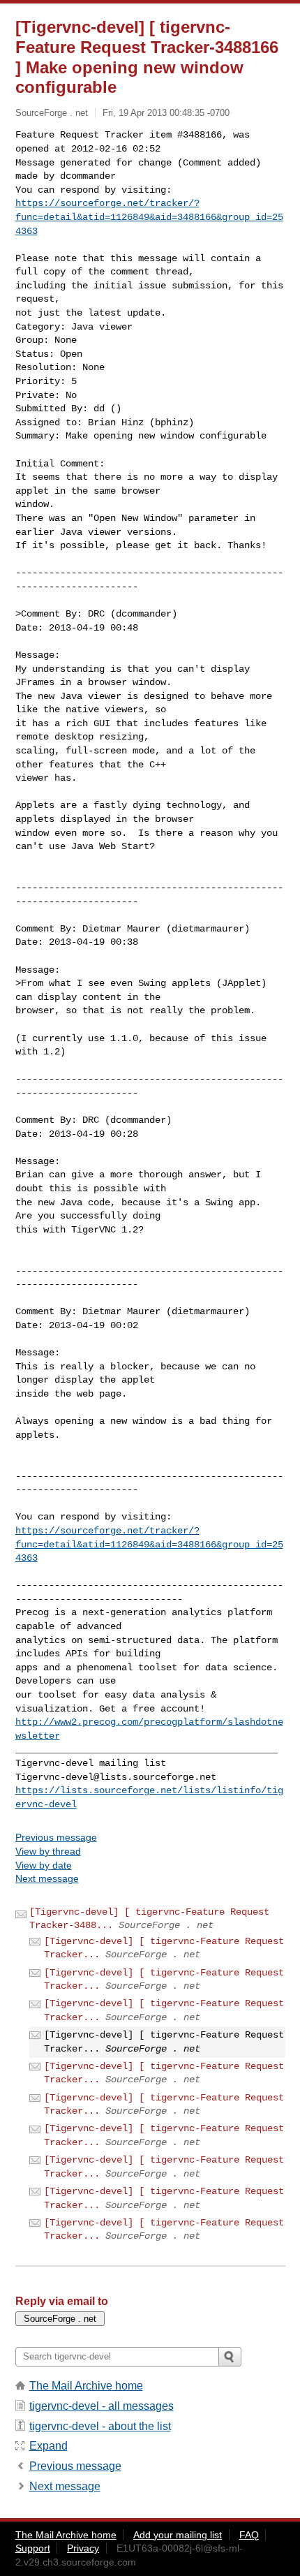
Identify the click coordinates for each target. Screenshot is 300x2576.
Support (33, 2548)
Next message (47, 1878)
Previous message (56, 1837)
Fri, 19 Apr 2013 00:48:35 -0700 (166, 113)
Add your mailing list (178, 2535)
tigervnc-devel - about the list (100, 2426)
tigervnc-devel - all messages (102, 2406)
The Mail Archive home (86, 2386)
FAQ (249, 2535)
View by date (44, 1865)
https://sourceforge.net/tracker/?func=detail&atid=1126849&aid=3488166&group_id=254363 (149, 217)
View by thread (48, 1851)
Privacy (83, 2548)
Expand (48, 2446)
